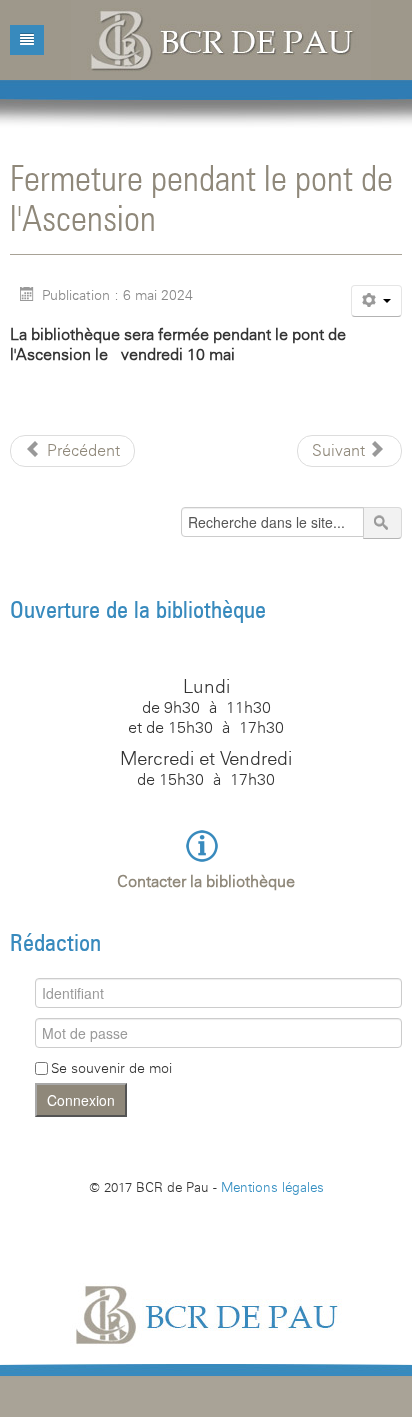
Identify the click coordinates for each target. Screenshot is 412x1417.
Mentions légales (272, 1187)
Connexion (81, 1100)
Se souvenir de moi (111, 1068)
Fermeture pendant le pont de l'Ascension (201, 197)
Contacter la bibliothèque (206, 881)
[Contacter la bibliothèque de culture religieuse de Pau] (206, 844)
